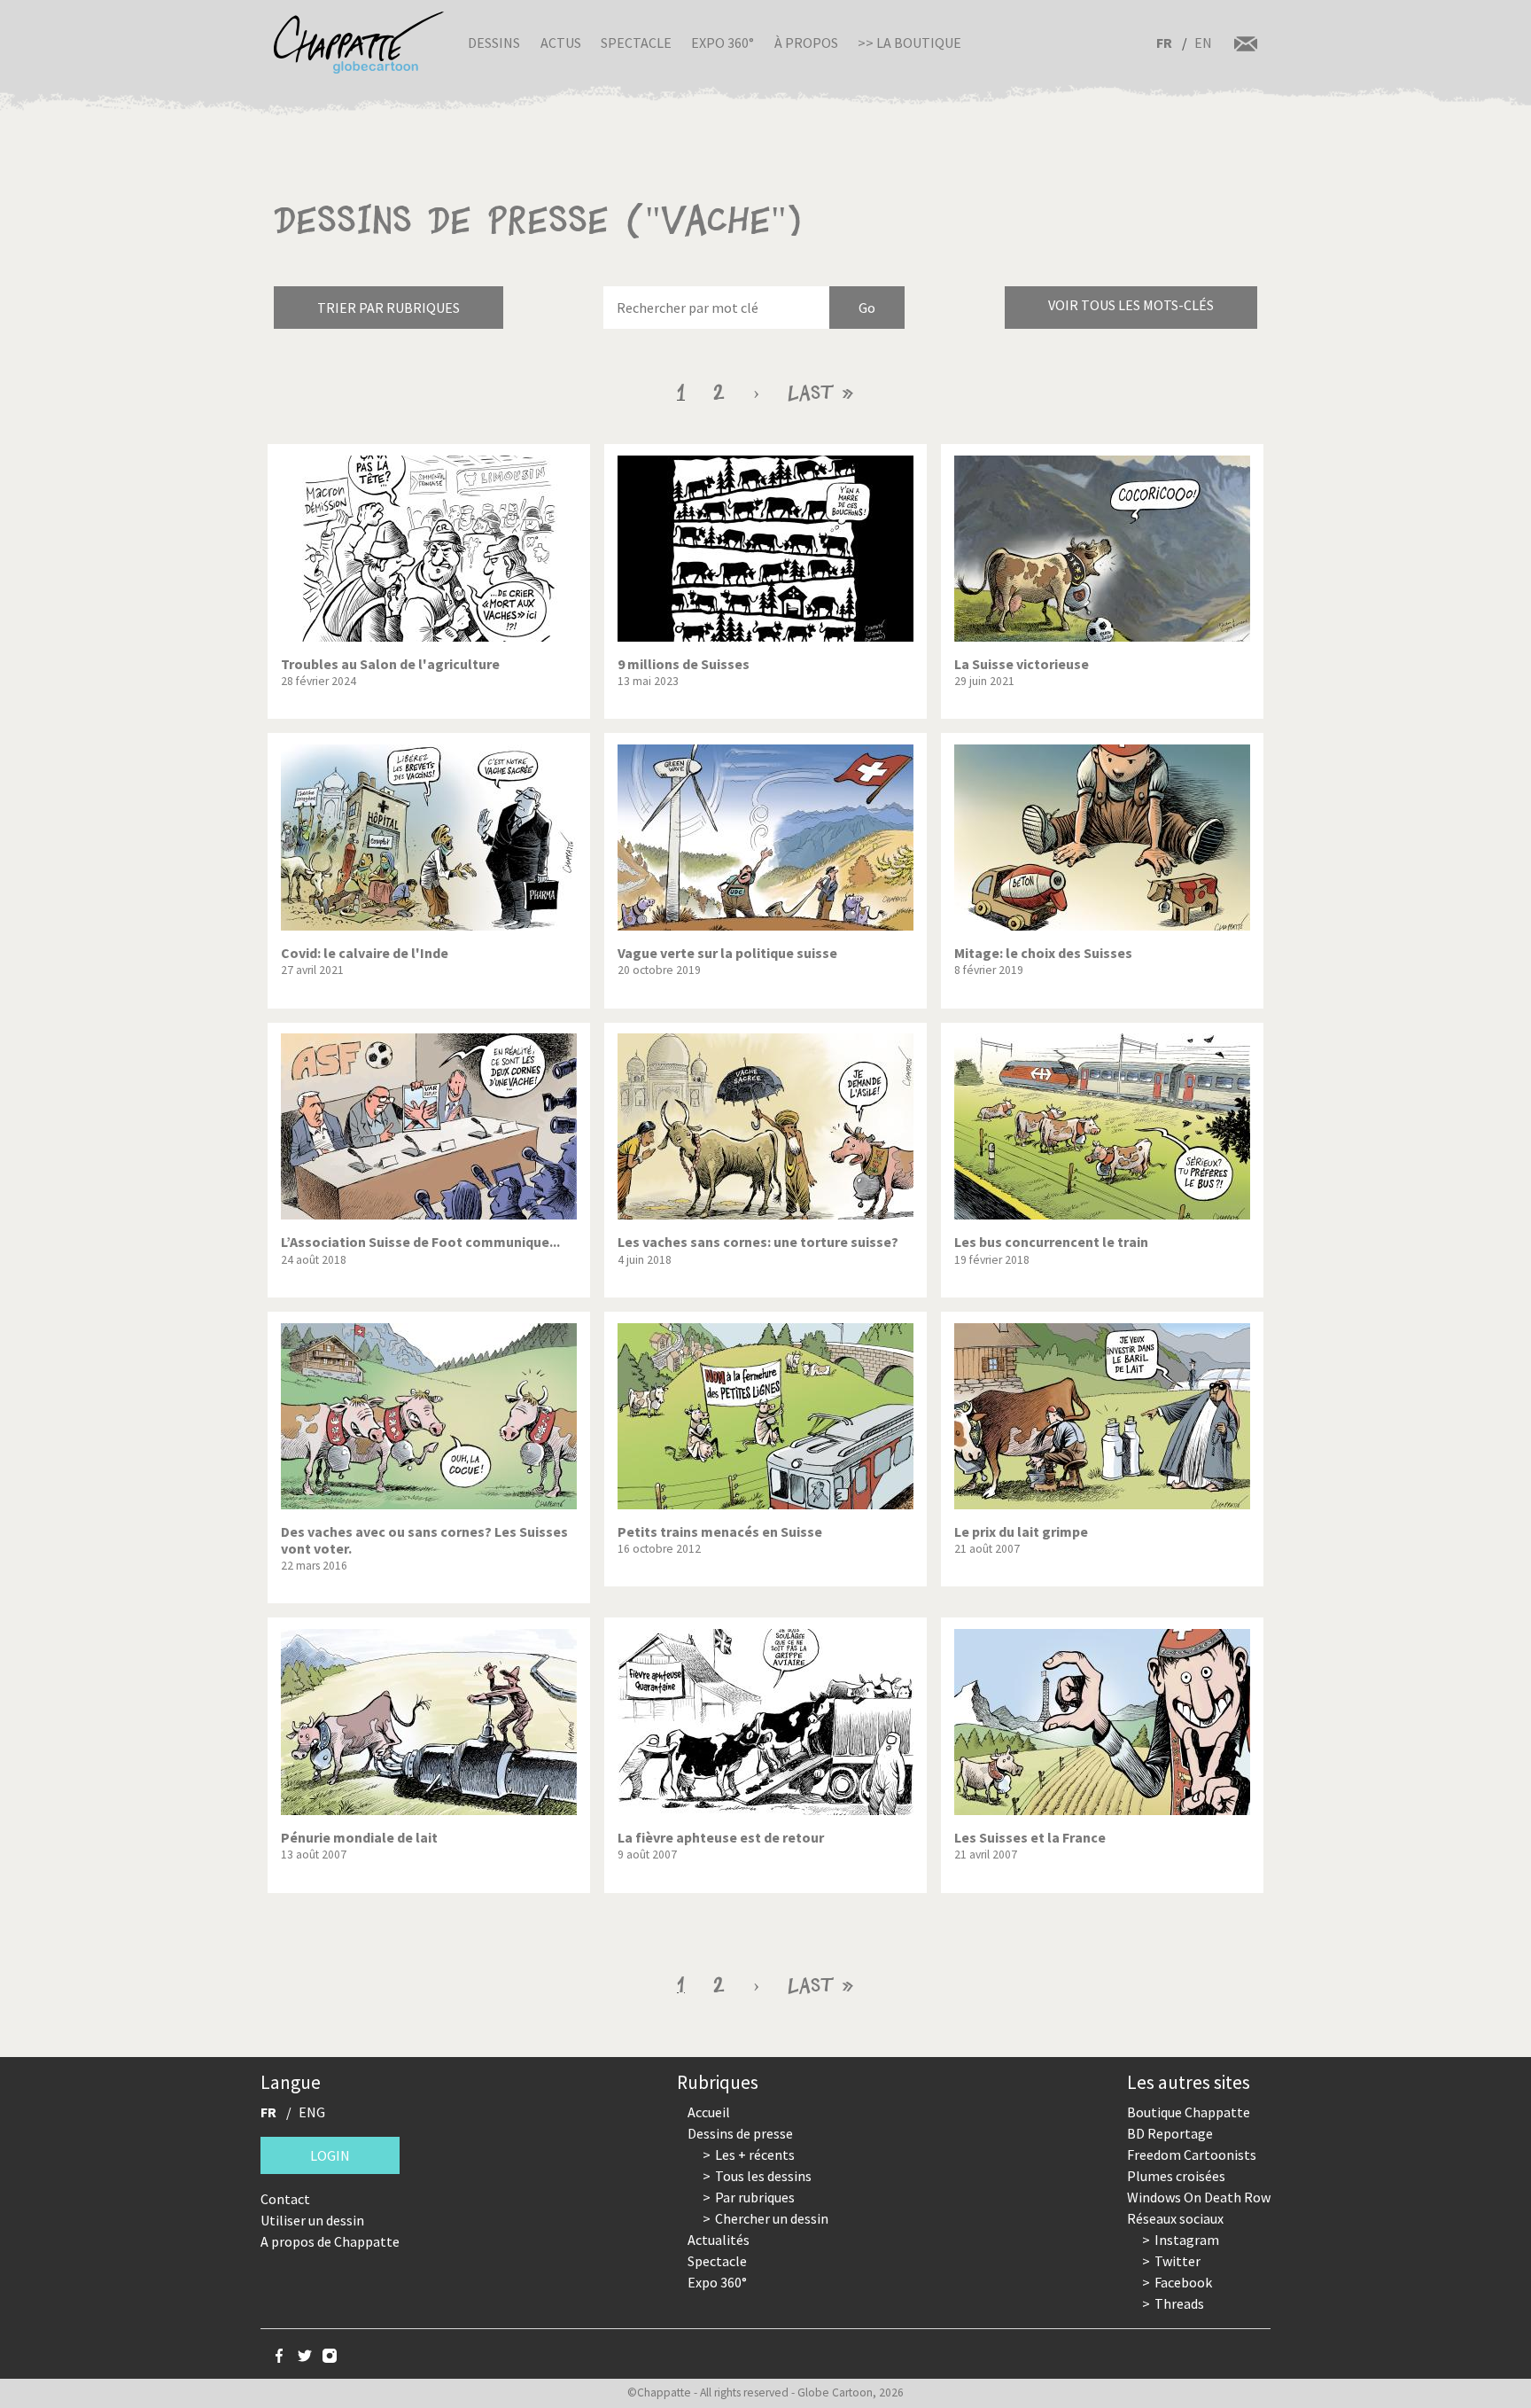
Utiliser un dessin (312, 2220)
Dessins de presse (740, 2133)
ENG (312, 2112)
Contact (285, 2199)
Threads (1179, 2303)
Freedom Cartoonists (1192, 2155)
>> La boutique (909, 43)
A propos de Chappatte (330, 2241)
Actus (561, 43)
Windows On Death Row (1199, 2197)
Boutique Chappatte (1189, 2112)
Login (330, 2155)
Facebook (1183, 2282)
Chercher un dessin (772, 2218)
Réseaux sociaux (1175, 2218)
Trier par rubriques (389, 308)
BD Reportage (1170, 2133)
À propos (806, 43)
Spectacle (636, 43)
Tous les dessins (763, 2176)
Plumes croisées (1176, 2176)
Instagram (1187, 2240)
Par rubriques (755, 2197)
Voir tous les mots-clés (1131, 305)
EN (1203, 43)
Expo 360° (723, 43)
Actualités (719, 2240)
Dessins (494, 43)
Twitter (1177, 2261)
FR (1164, 43)
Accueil (709, 2112)
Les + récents (755, 2155)
